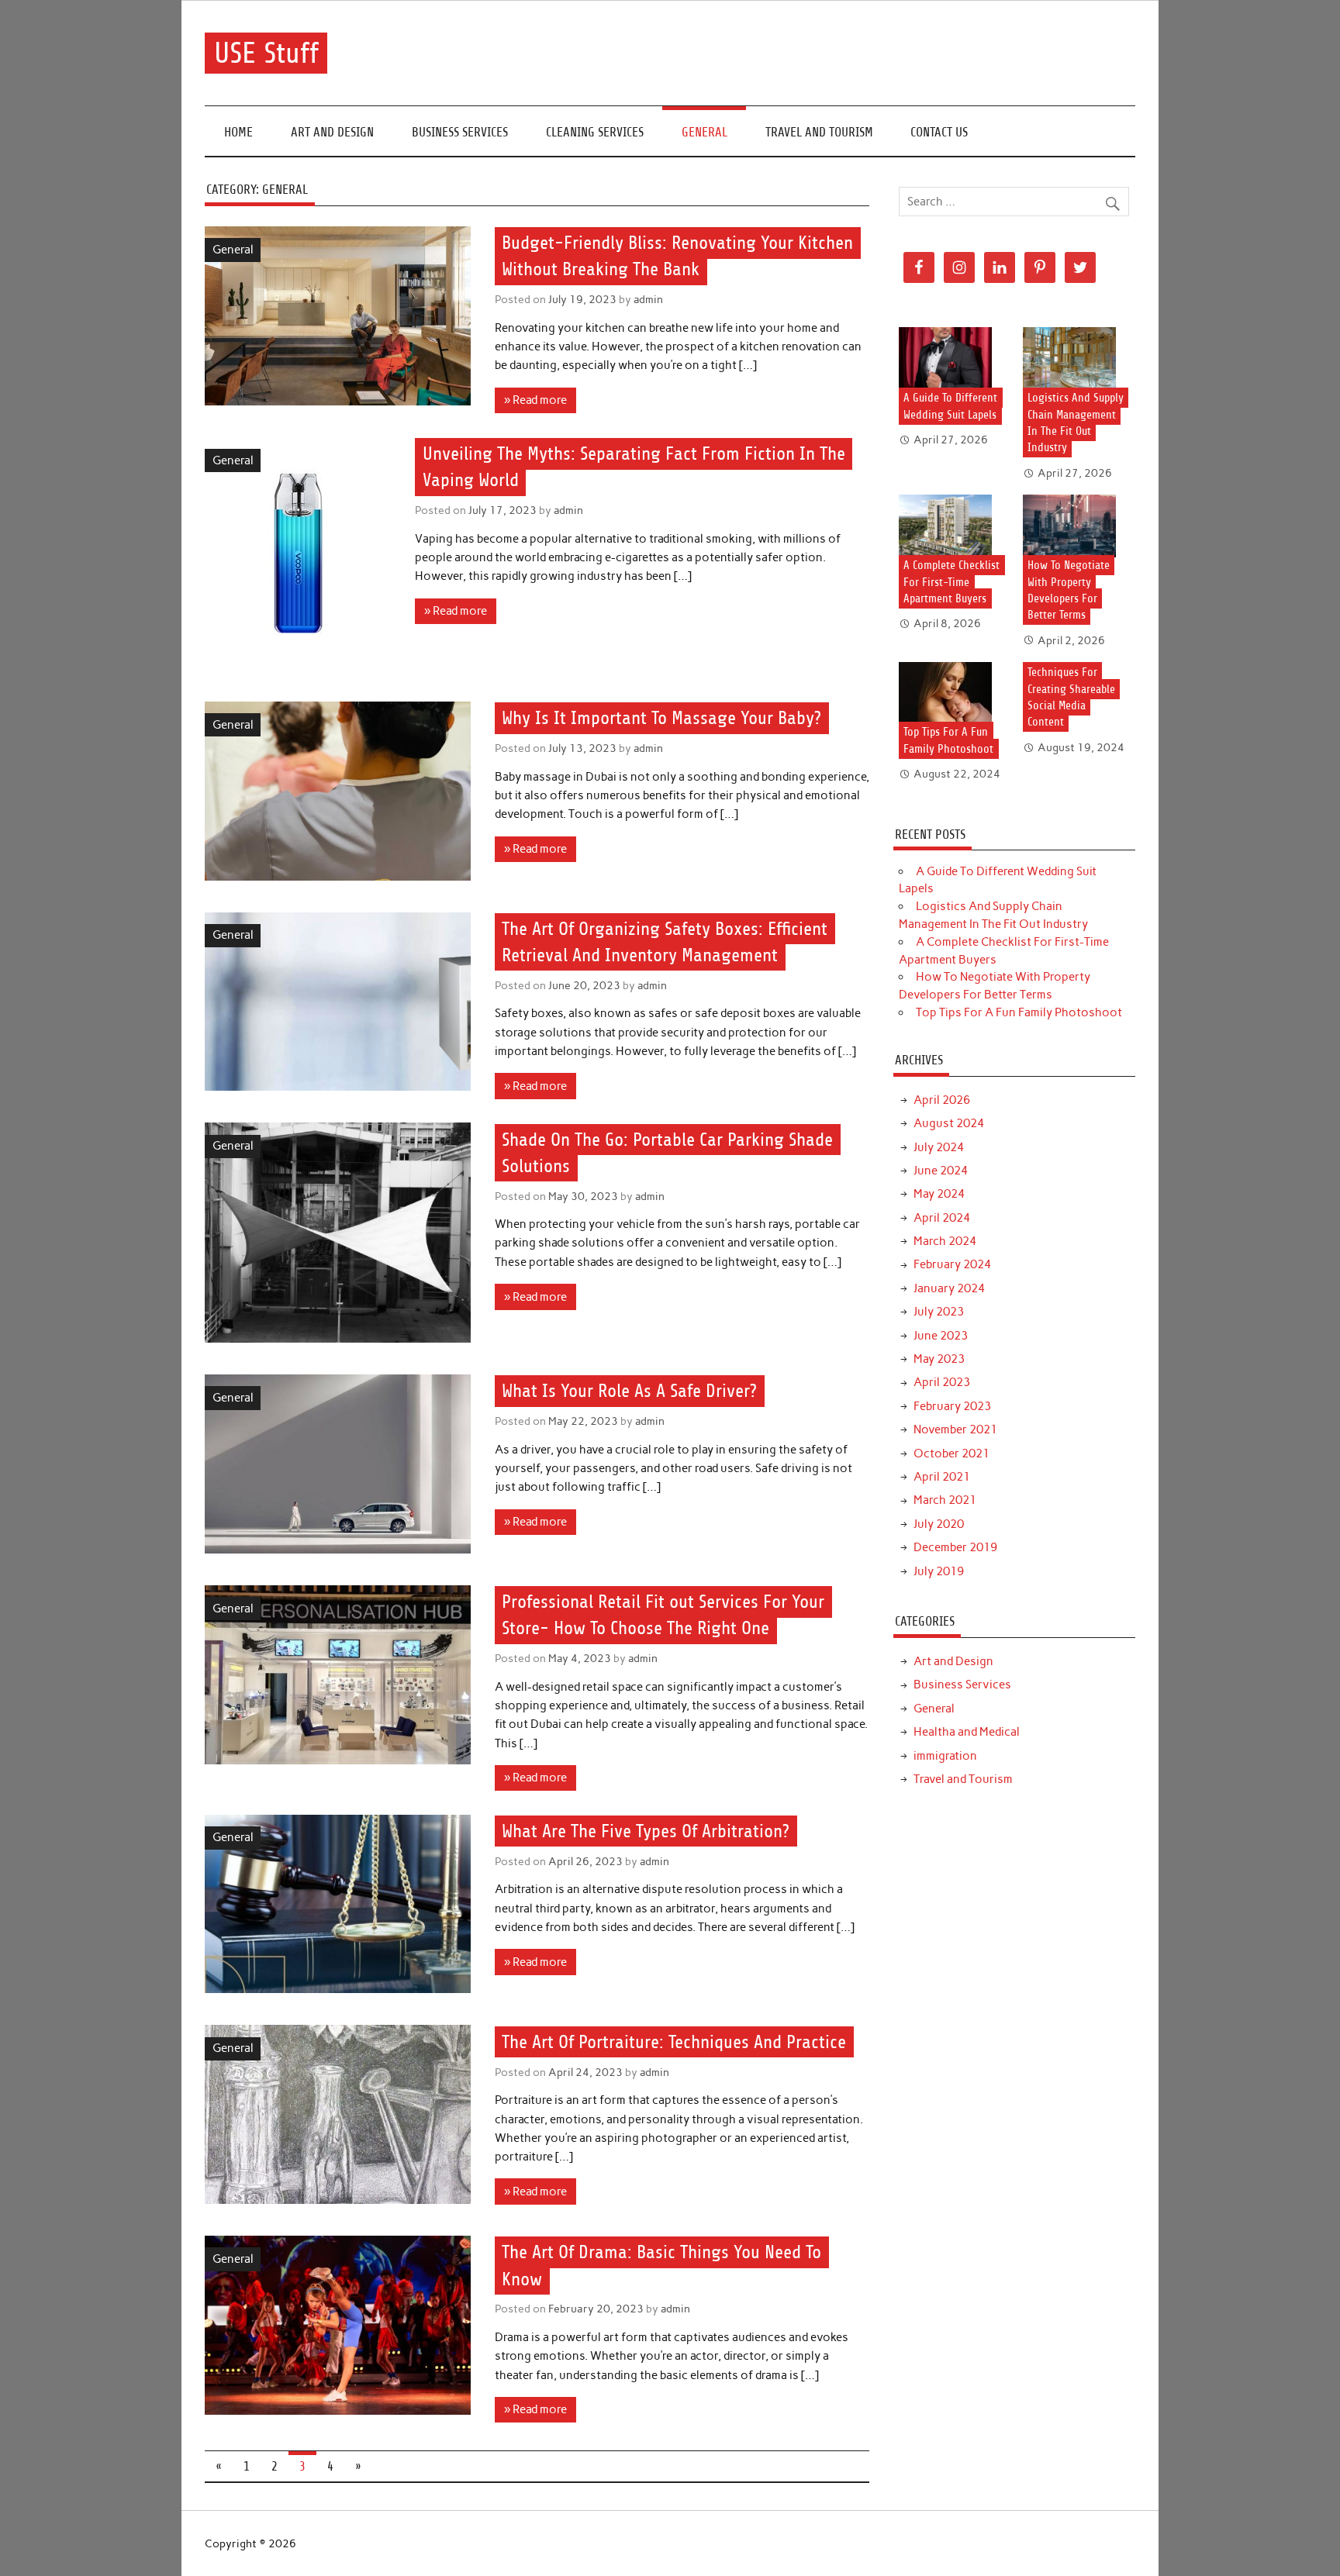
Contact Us (939, 132)
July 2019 (939, 1571)
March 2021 (945, 1500)
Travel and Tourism (819, 132)
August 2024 (949, 1123)
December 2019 (955, 1547)
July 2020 (939, 1524)
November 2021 (955, 1429)
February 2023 (952, 1406)
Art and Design (332, 132)
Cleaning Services (595, 132)
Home (238, 132)
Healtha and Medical (967, 1732)
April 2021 (942, 1477)
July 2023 (939, 1312)
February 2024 (952, 1264)
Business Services (460, 132)
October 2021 (951, 1454)
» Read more (535, 400)
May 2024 (939, 1194)
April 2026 (942, 1100)
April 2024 (942, 1218)
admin (648, 299)
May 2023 (939, 1359)
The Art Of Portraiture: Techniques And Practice (674, 2042)
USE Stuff (266, 53)
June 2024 (941, 1171)
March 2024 (945, 1241)
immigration (945, 1756)
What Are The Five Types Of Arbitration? (646, 1831)
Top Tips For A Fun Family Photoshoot (1019, 1012)
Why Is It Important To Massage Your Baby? (661, 718)
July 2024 (939, 1147)
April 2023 (942, 1382)
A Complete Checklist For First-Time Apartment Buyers (951, 582)
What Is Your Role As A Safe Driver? (629, 1391)
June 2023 (941, 1336)
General (705, 132)
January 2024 (949, 1288)
